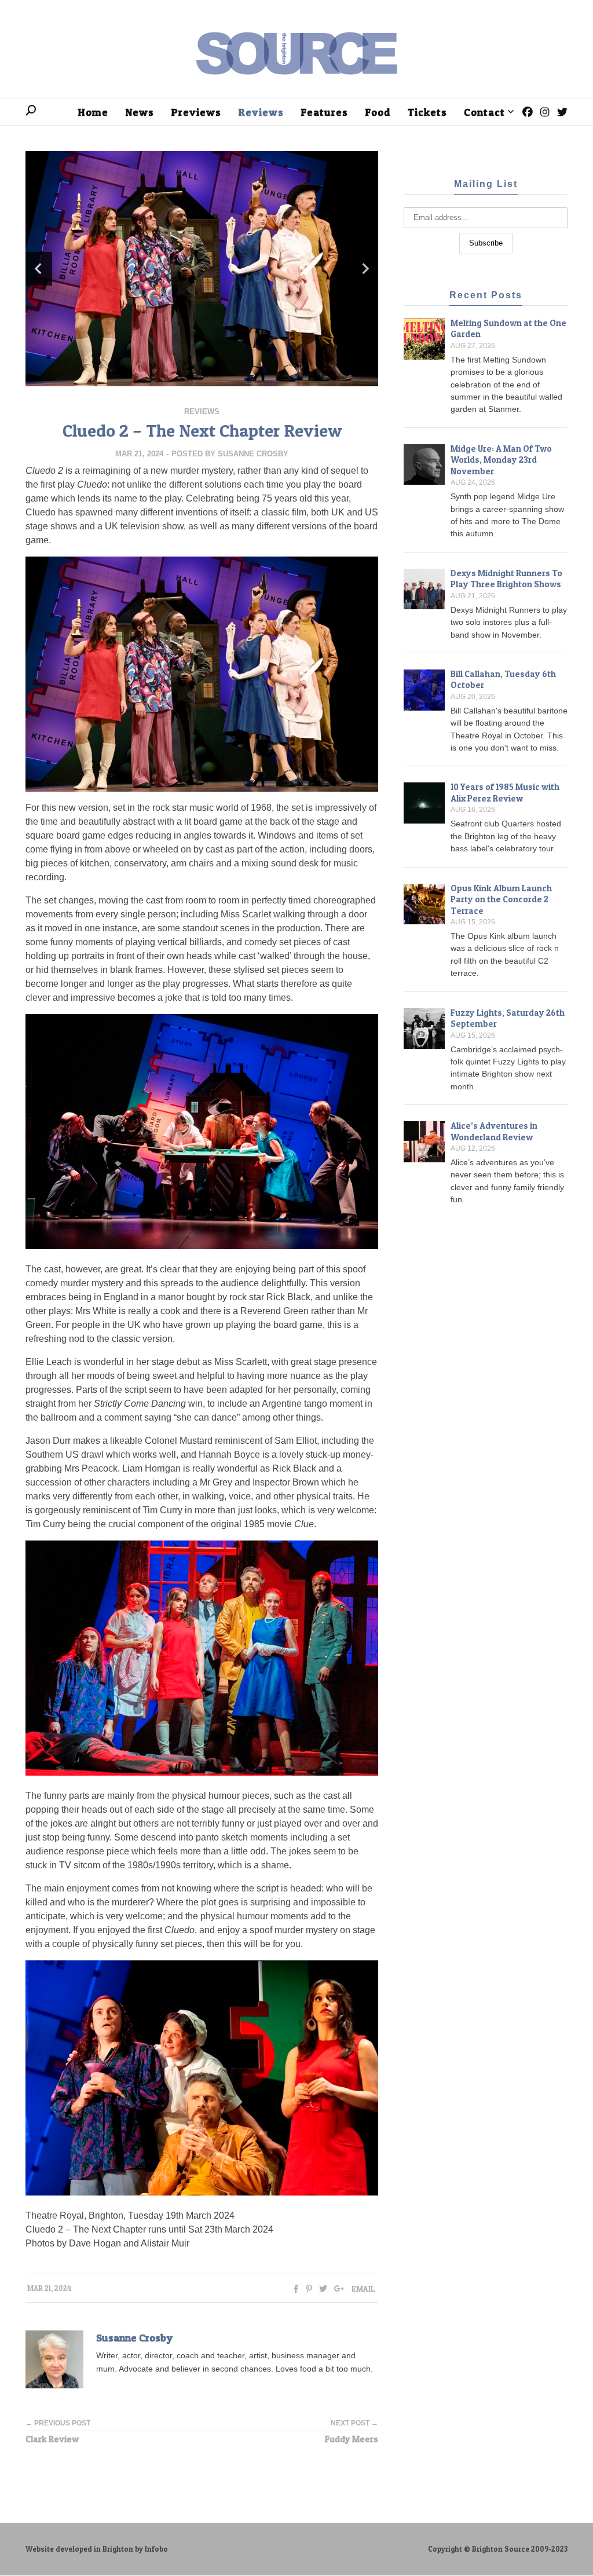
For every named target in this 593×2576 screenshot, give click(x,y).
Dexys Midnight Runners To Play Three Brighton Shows (506, 579)
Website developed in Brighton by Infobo (97, 2549)
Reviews (202, 411)
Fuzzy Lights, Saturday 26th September (508, 1018)
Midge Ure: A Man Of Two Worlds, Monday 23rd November (501, 460)
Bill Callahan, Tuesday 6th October (503, 680)
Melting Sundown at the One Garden (508, 329)
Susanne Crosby (253, 454)
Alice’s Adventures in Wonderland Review (494, 1131)
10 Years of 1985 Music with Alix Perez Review (505, 793)
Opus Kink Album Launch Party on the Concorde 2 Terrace (501, 899)
